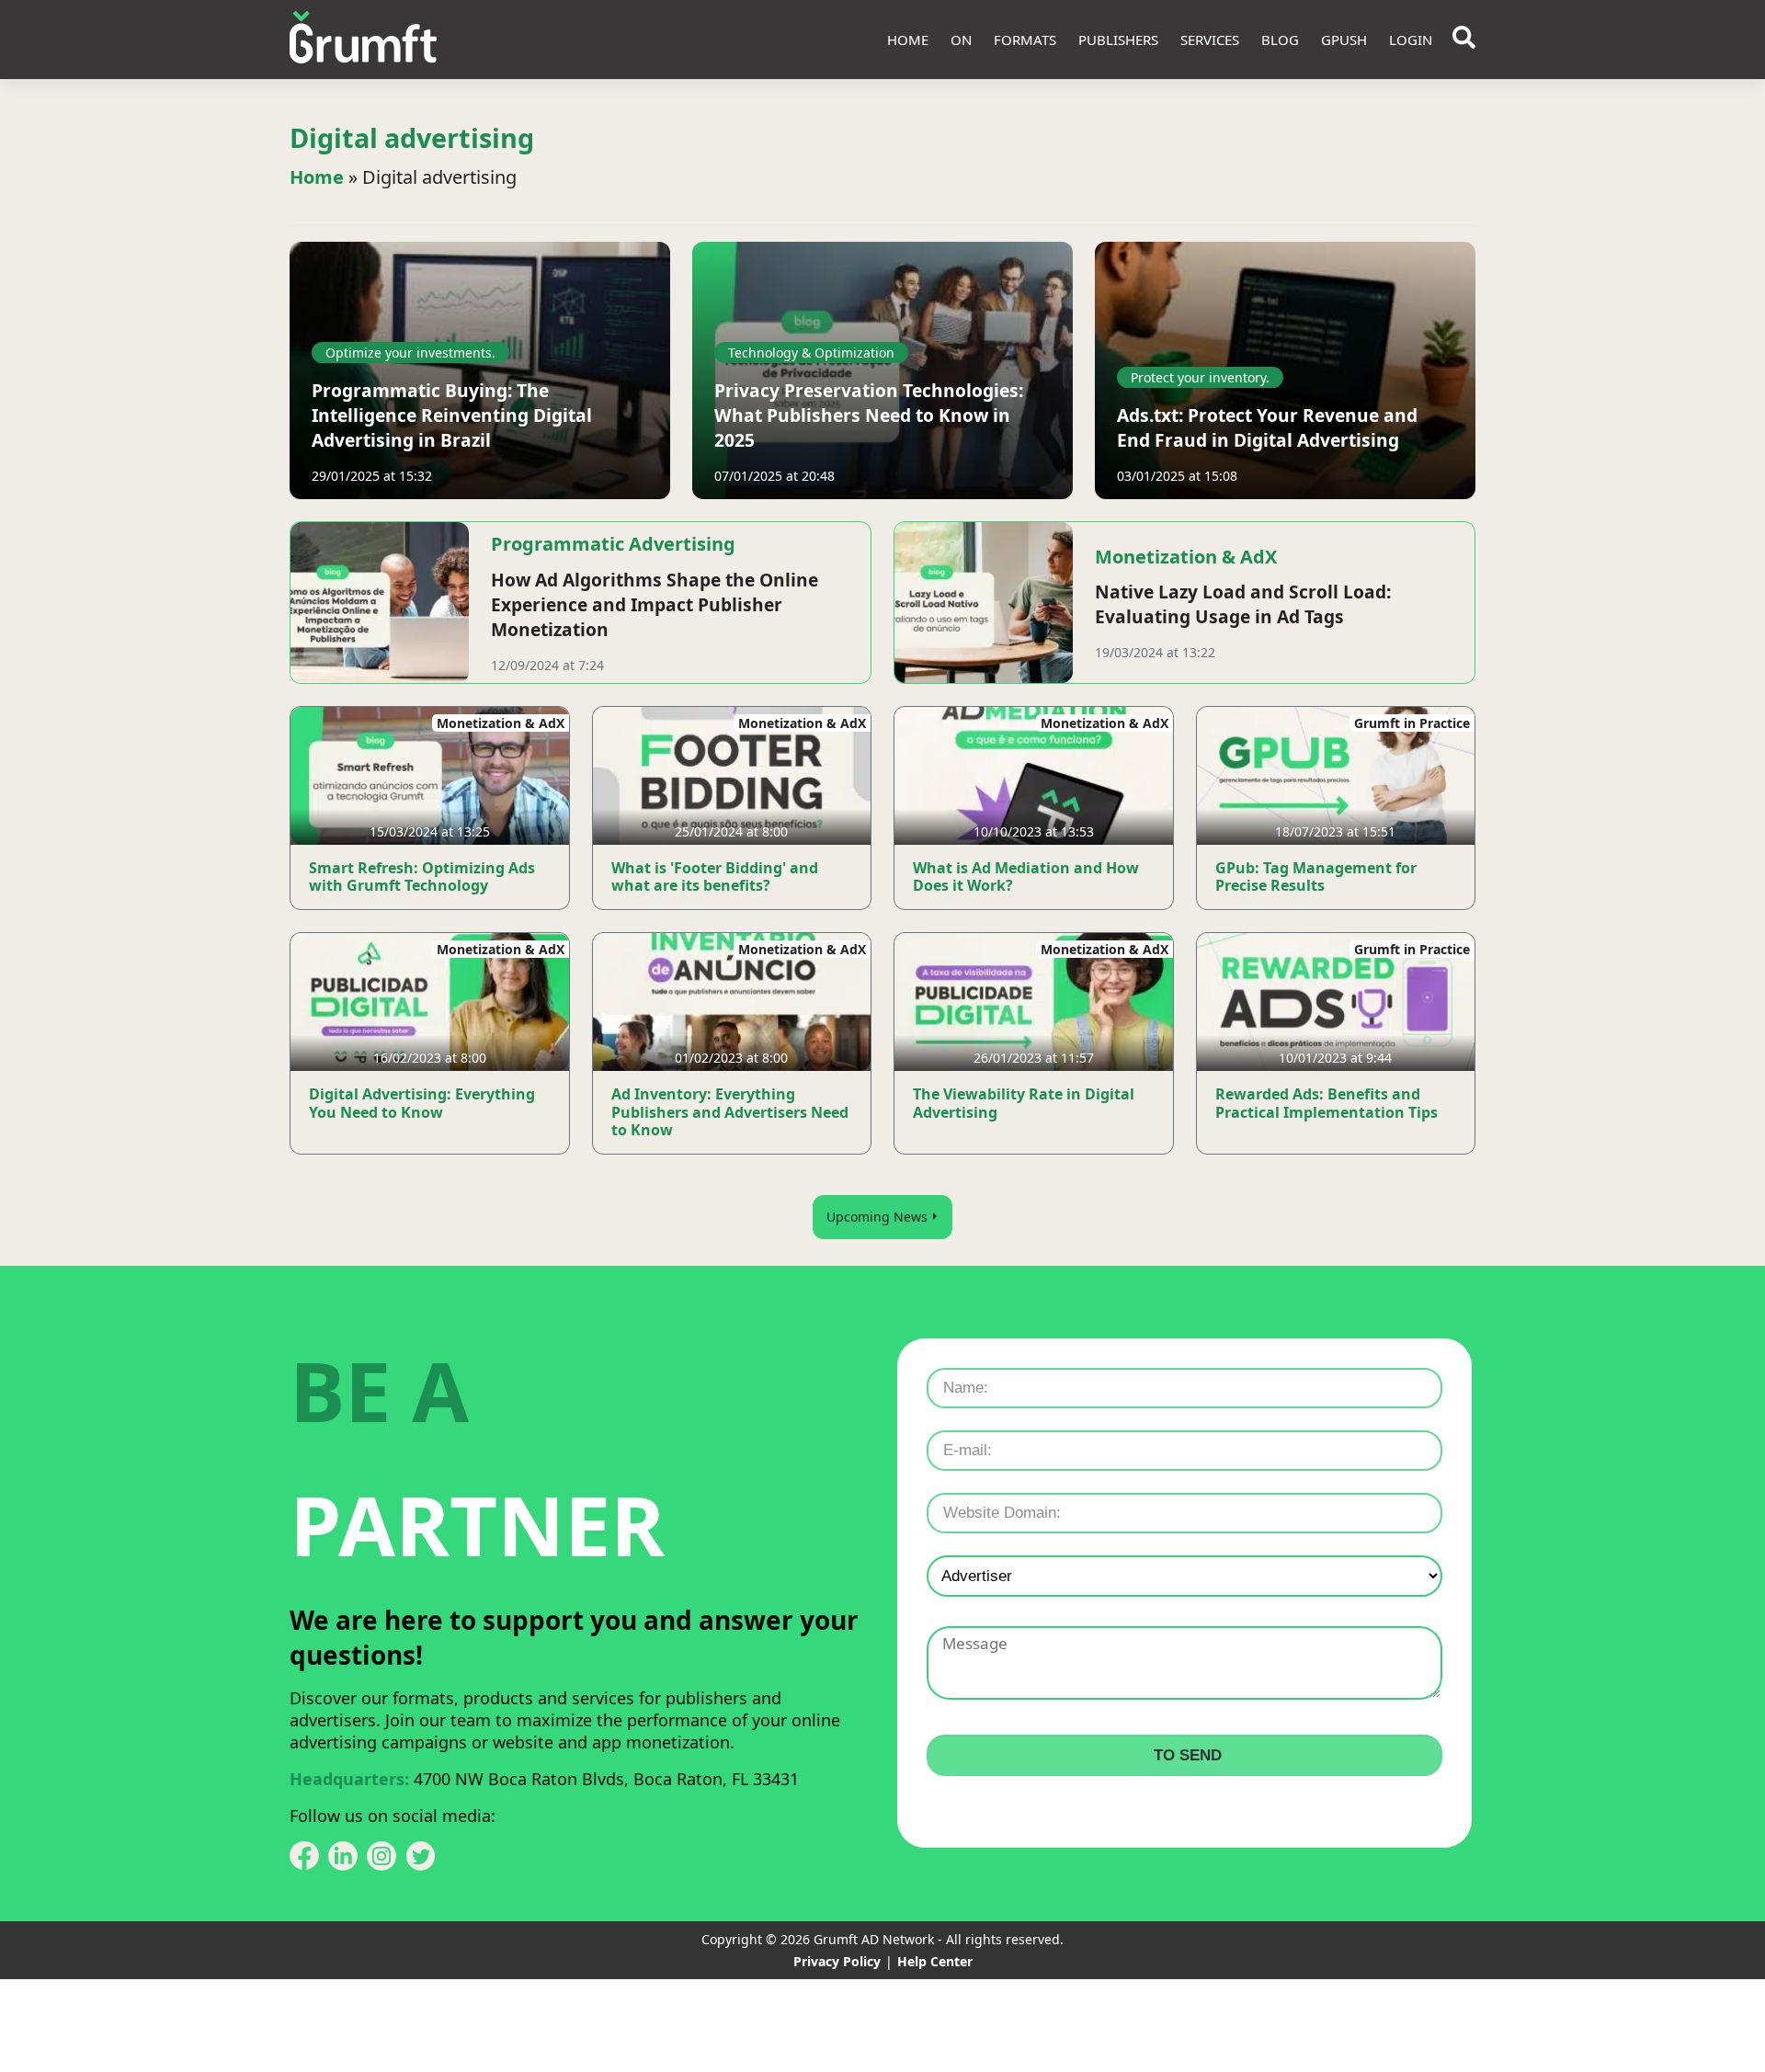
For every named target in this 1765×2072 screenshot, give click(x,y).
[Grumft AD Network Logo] (363, 40)
